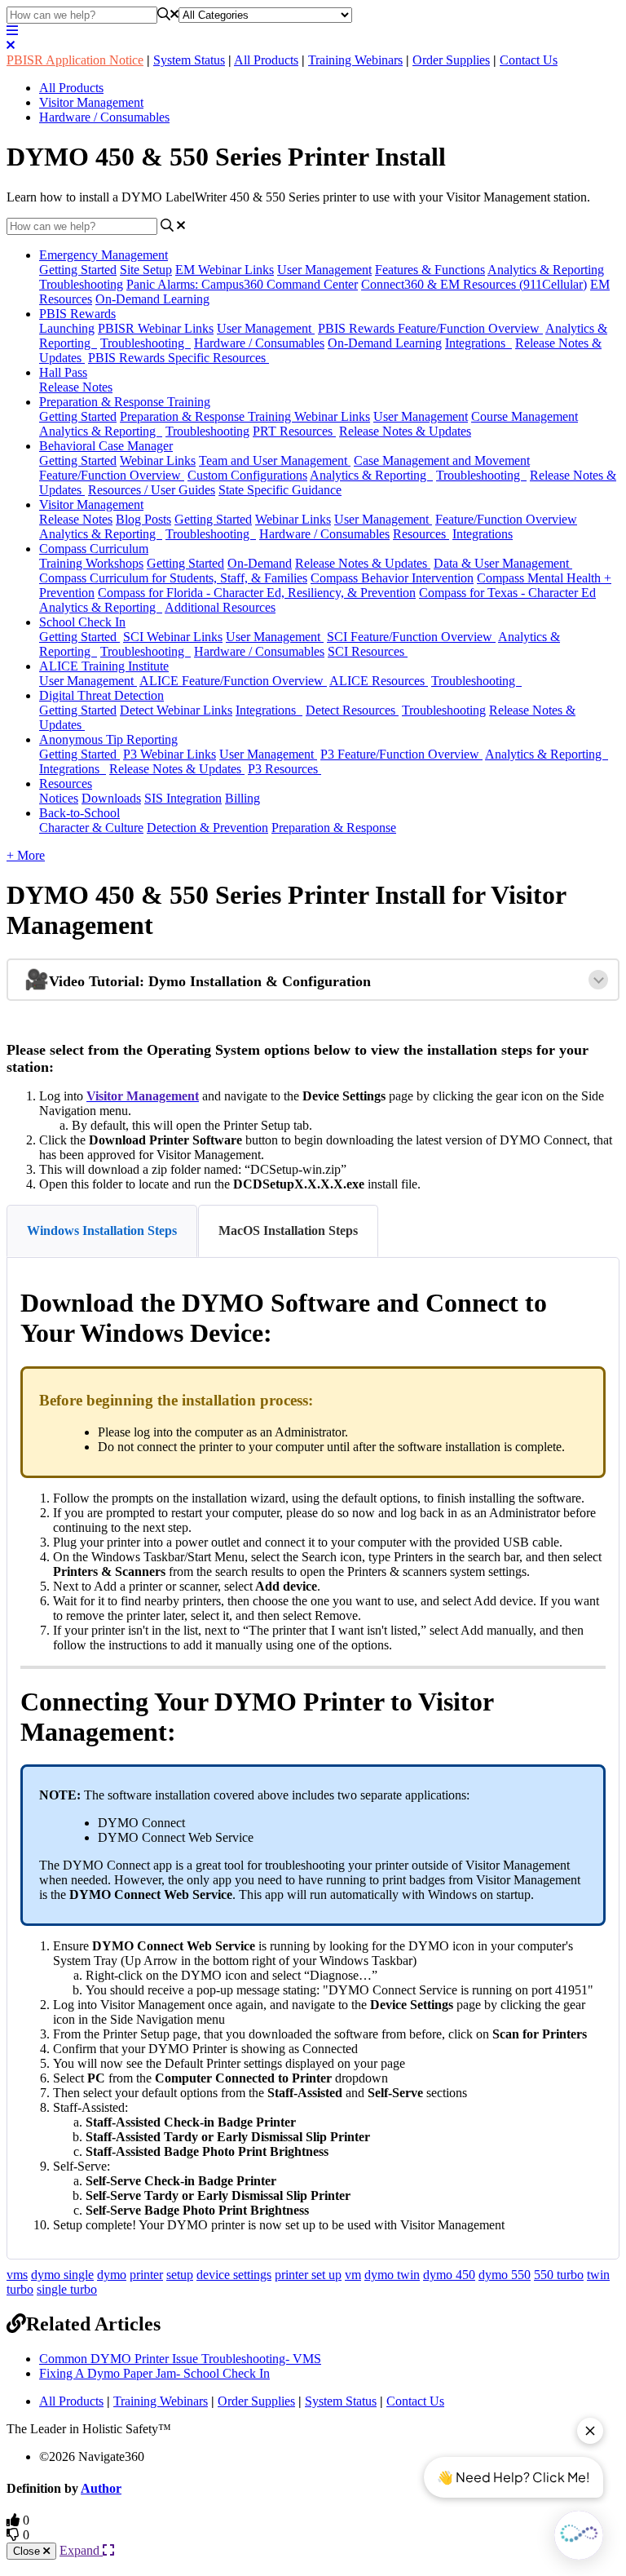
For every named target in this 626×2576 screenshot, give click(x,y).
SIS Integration (183, 798)
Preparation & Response (334, 828)
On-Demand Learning (152, 299)
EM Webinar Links (225, 270)
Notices (59, 798)
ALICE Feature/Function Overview (233, 681)
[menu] (12, 31)
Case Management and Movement (442, 460)
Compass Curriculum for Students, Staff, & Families (173, 578)
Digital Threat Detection (101, 695)
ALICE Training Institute (104, 666)
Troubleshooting (81, 284)
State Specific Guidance (280, 490)
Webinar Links (158, 460)
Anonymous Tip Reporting (108, 739)
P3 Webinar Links (170, 754)
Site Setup (146, 270)
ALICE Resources (379, 681)
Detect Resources (352, 710)
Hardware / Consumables (104, 117)
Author (101, 2488)
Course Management (525, 416)
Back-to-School (79, 813)
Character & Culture (91, 828)
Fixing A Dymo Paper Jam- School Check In (154, 2373)
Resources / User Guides (152, 490)
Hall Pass (63, 372)
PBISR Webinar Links (156, 328)
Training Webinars (355, 60)
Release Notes (76, 387)
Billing (242, 798)
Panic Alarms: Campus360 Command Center (242, 284)
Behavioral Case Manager (106, 446)
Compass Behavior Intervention (392, 578)
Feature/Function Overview (112, 475)
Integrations (478, 343)
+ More (26, 855)
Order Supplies (451, 60)
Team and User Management (275, 460)
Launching (67, 328)
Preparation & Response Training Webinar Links (245, 416)
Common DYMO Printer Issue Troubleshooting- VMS (180, 2359)
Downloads (111, 798)
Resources (421, 534)
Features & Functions (430, 270)
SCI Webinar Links (173, 637)
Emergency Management (104, 255)
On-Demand (260, 563)
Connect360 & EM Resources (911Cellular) (474, 284)
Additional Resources (220, 607)
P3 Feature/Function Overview (401, 754)
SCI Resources (368, 651)
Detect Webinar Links (176, 710)
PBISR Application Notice (75, 60)
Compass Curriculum (94, 549)
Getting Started (78, 270)
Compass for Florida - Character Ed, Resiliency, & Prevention (257, 593)
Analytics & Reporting (546, 270)
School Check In (82, 622)
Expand (81, 2550)
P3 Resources (284, 769)
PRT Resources (294, 431)
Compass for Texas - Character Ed (507, 593)
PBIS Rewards (77, 314)
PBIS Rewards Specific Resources (179, 358)
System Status (189, 60)
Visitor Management (91, 102)
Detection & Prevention (207, 828)
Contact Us (529, 60)
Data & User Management (503, 563)
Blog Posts (143, 519)
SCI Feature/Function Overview (411, 637)
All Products (266, 60)
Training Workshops (91, 563)
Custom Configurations (247, 475)
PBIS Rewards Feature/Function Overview (430, 328)
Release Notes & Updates (405, 431)
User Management (324, 270)
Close (28, 2551)
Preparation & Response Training (125, 402)
